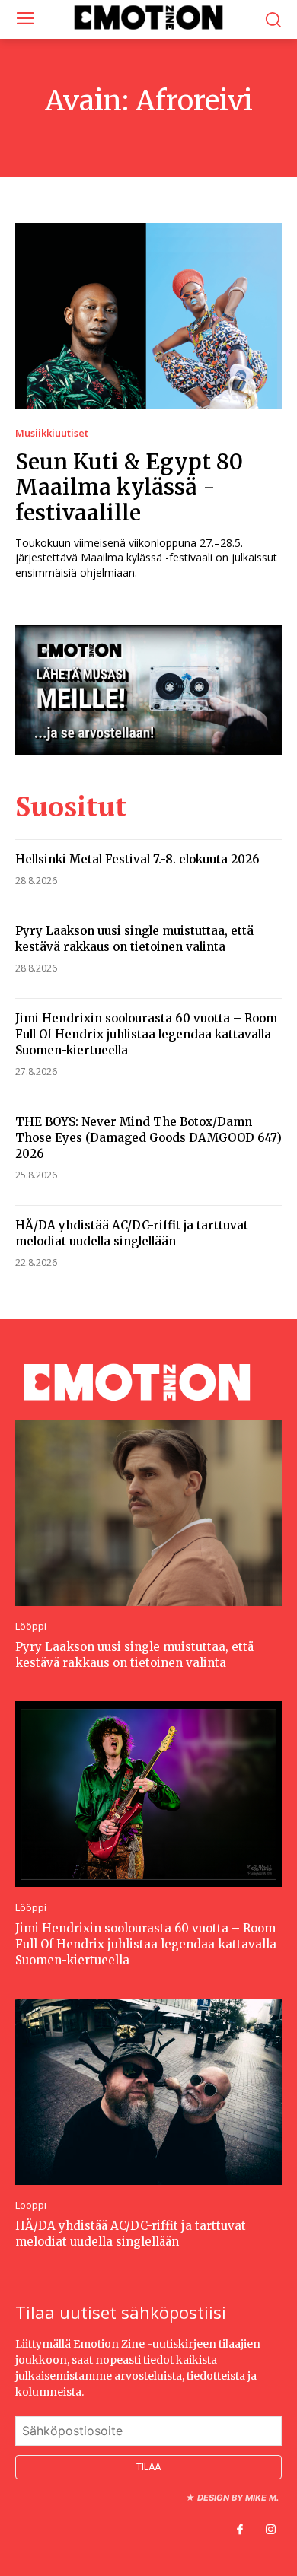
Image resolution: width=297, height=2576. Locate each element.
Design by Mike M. (238, 2498)
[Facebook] (240, 2530)
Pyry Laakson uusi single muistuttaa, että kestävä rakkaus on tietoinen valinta (134, 939)
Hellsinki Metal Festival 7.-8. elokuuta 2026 (137, 859)
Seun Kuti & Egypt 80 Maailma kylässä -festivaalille (129, 487)
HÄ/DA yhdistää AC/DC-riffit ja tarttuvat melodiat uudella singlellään (132, 1233)
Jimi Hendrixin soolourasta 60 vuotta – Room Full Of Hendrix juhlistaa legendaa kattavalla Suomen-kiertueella (146, 1034)
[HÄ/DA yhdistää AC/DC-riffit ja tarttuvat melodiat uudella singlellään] (148, 2092)
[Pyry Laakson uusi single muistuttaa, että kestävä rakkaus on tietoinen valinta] (148, 1513)
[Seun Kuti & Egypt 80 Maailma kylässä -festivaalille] (148, 316)
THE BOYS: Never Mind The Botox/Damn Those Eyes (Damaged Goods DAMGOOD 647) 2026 (148, 1138)
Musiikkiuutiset (52, 433)
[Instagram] (270, 2530)
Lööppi (31, 1626)
